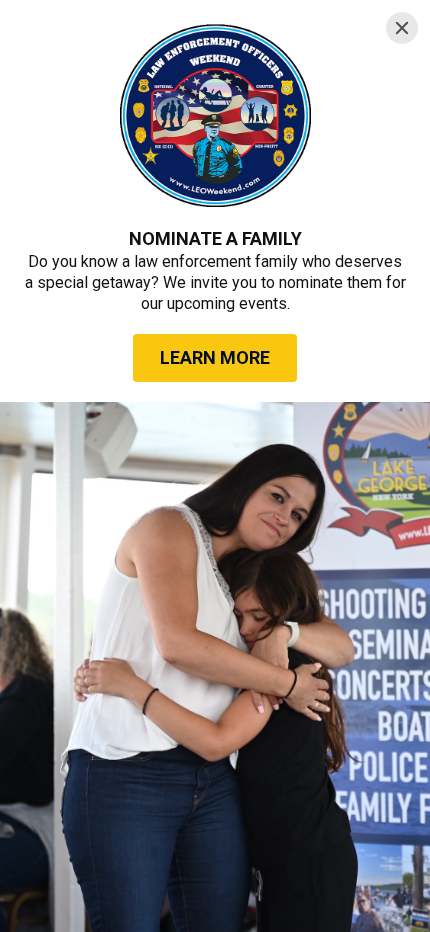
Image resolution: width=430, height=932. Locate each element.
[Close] (402, 28)
